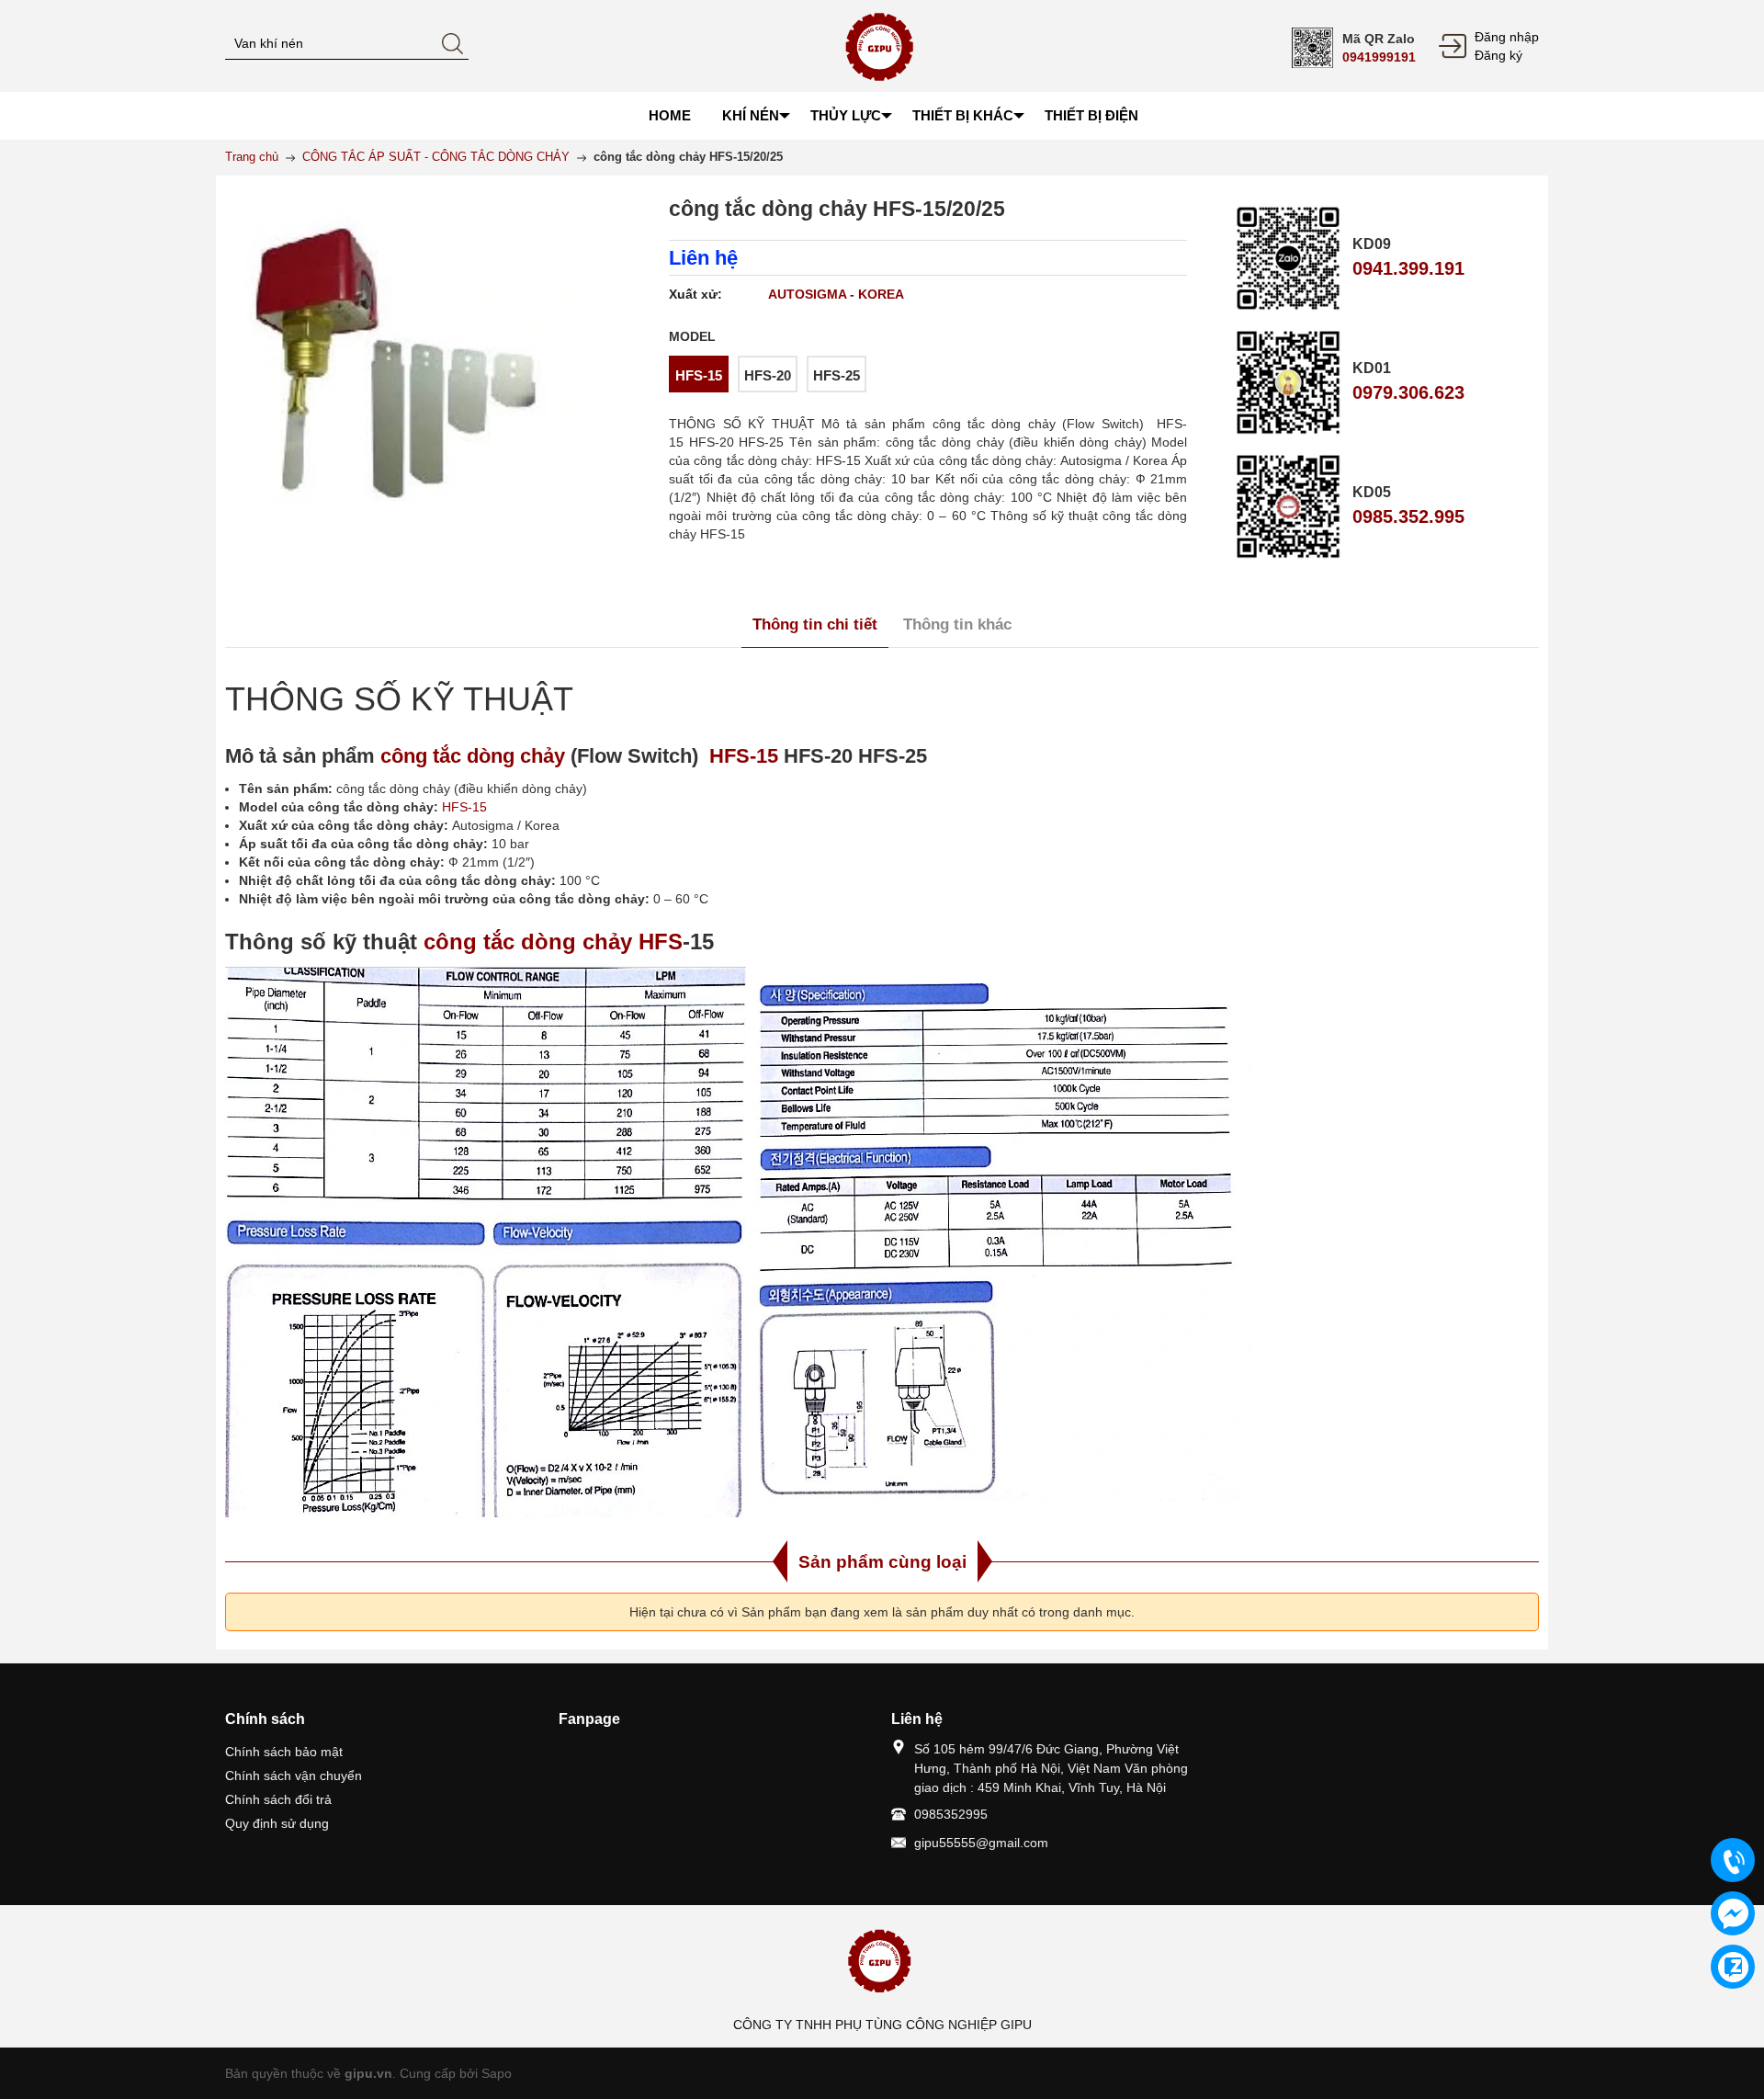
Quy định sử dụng (277, 1823)
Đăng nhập (1507, 37)
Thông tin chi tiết (815, 624)
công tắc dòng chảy (473, 756)
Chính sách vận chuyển (294, 1776)
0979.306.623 (1408, 392)
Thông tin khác (957, 624)
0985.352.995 (1408, 516)
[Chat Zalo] (1733, 1967)
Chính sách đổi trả (278, 1799)
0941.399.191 (1408, 268)
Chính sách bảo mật (284, 1752)
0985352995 (951, 1814)
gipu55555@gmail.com (981, 1843)
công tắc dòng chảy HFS (553, 942)
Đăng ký (1498, 55)
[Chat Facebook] (1733, 1913)
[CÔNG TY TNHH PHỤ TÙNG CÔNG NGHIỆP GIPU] (882, 45)
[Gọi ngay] (1733, 1861)
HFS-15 (741, 756)
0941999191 (1379, 57)
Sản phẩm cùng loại (882, 1562)
